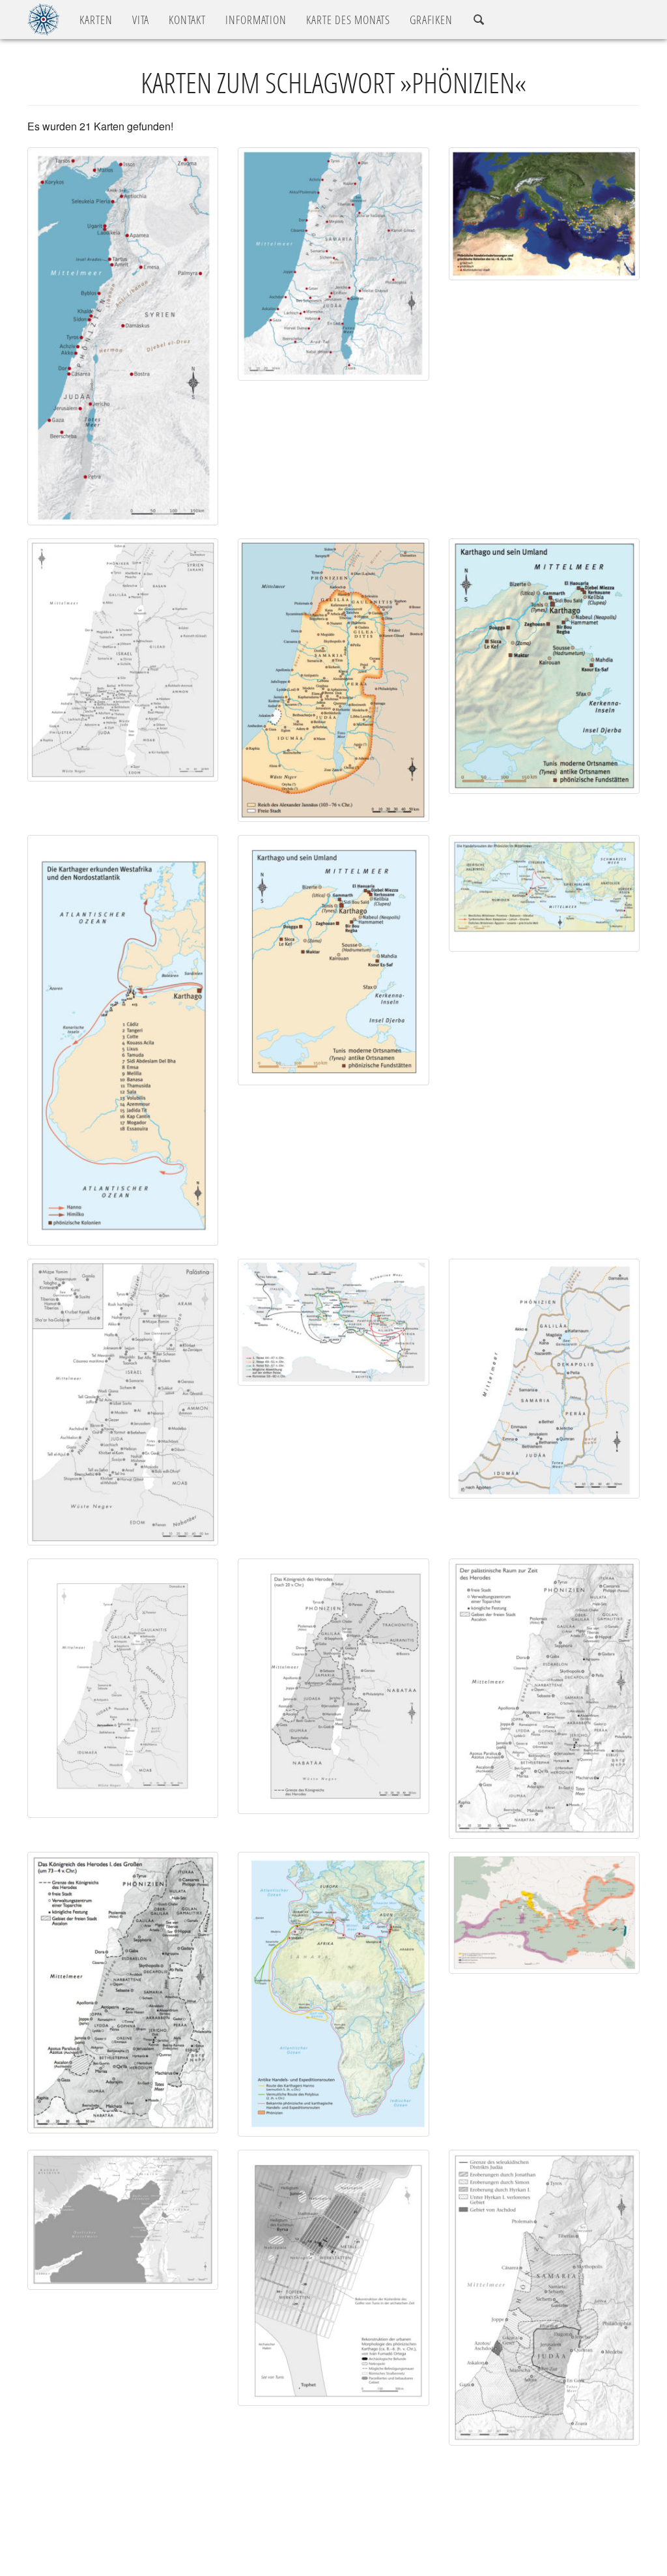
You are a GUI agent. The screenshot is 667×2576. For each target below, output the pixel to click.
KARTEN (96, 20)
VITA (141, 20)
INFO (256, 20)
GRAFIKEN (431, 20)
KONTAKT (187, 20)
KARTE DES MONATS (348, 20)
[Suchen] (479, 20)
